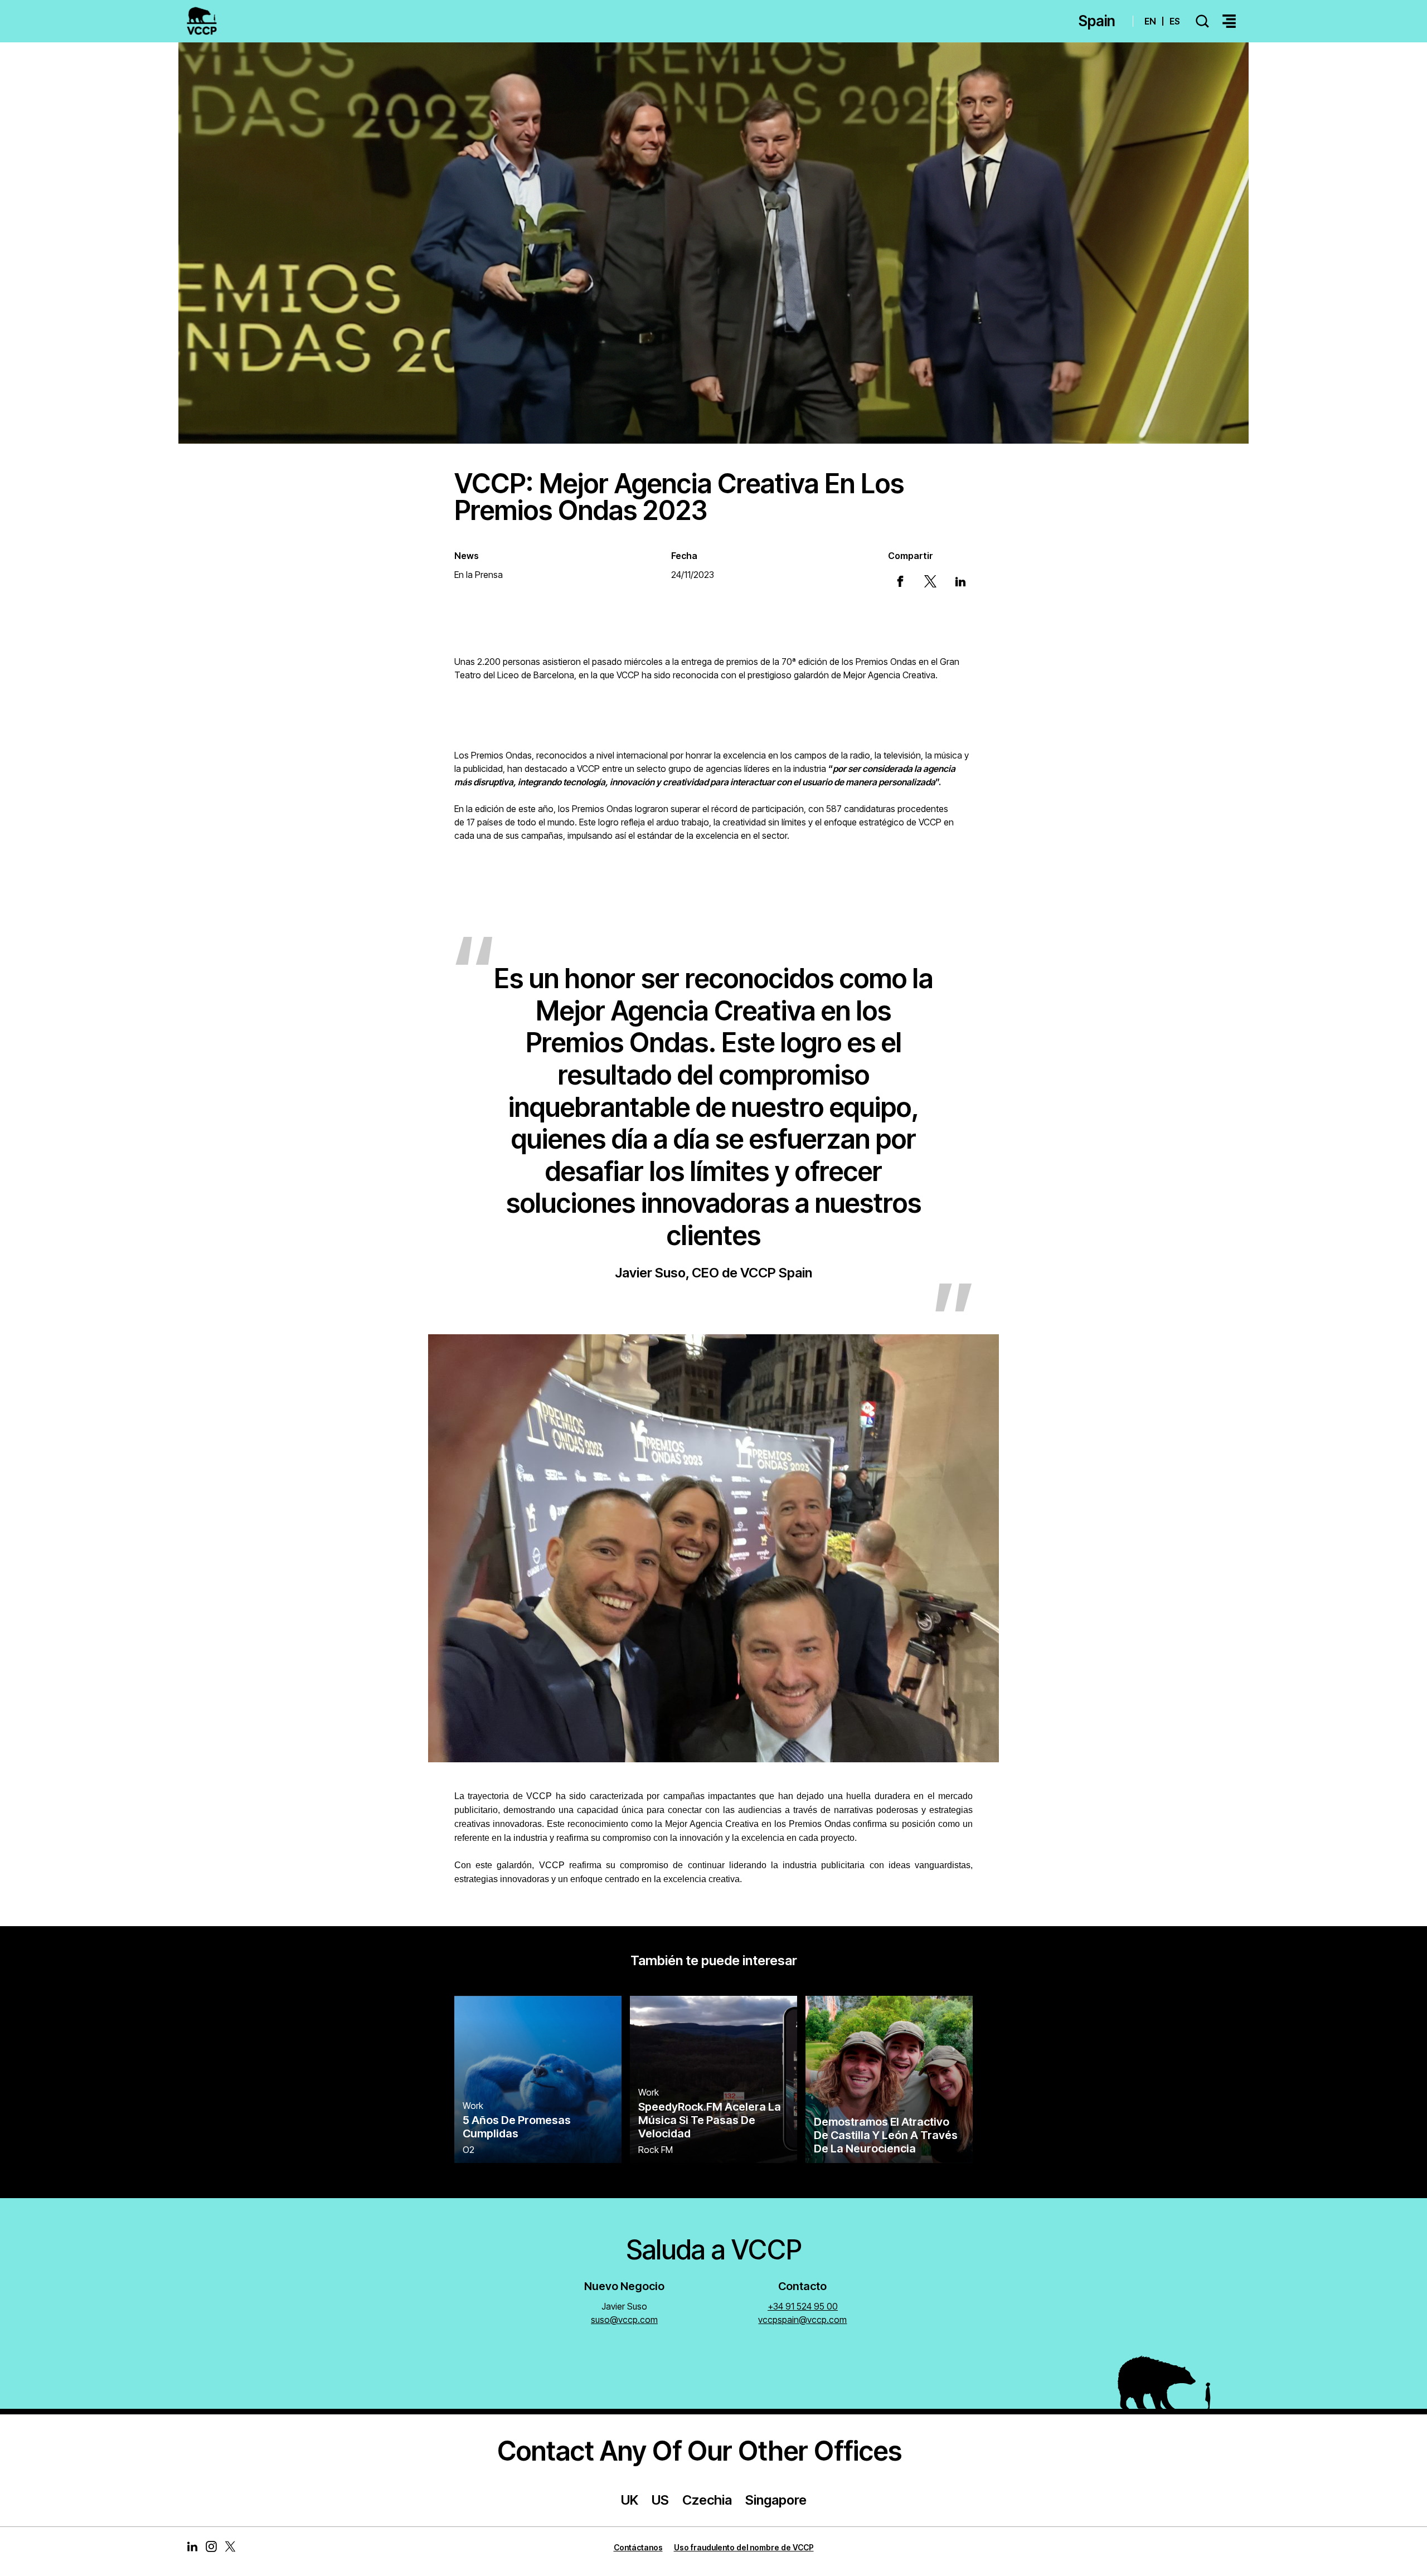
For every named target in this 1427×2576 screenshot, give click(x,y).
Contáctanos (638, 2547)
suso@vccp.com (624, 2320)
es (1175, 21)
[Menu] (1229, 21)
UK (630, 2500)
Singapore (776, 2500)
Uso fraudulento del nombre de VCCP (744, 2547)
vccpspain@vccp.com (802, 2320)
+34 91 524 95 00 (803, 2306)
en (1150, 21)
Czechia (707, 2500)
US (660, 2500)
